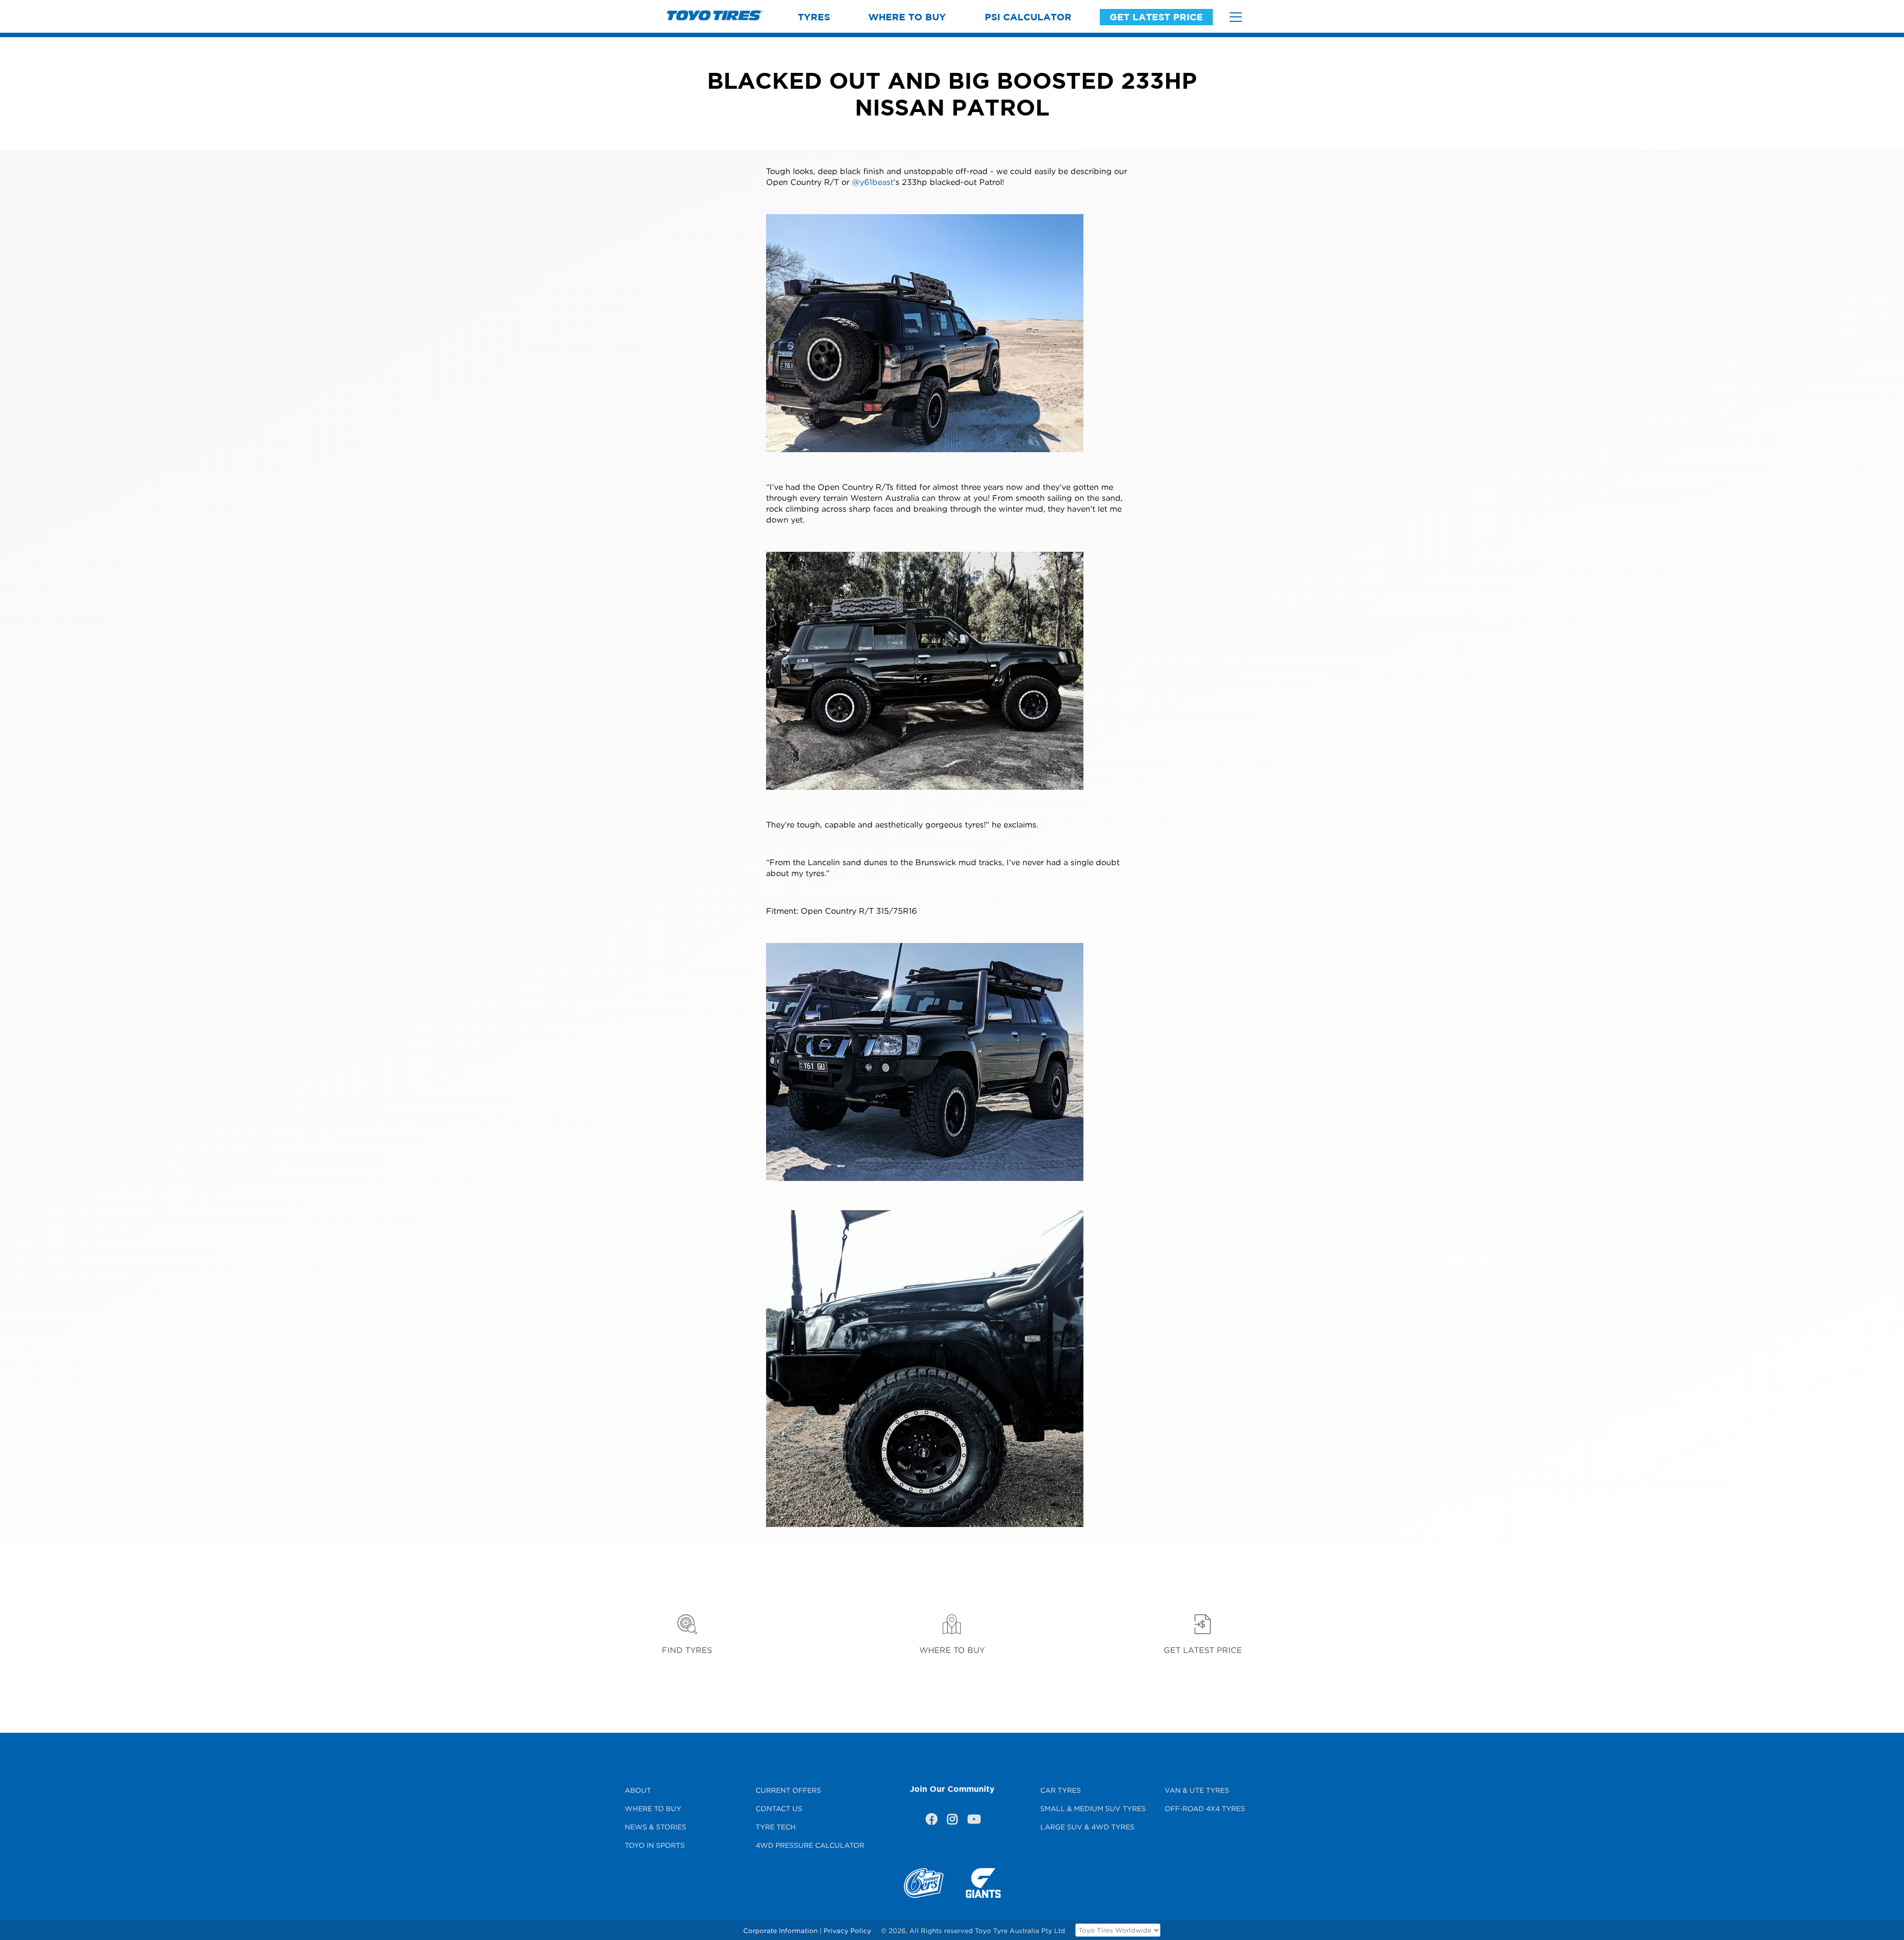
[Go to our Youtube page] (973, 1821)
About (638, 1790)
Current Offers (788, 1790)
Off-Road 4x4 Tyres (1205, 1808)
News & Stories (655, 1827)
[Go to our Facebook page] (931, 1821)
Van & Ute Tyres (1197, 1790)
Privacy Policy (847, 1931)
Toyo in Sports (655, 1845)
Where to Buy (907, 17)
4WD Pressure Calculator (810, 1845)
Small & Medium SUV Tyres (1093, 1808)
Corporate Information (780, 1931)
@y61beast (873, 182)
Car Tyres (1061, 1790)
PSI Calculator (1028, 17)
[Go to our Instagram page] (952, 1821)
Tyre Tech (776, 1827)
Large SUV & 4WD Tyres (1087, 1827)
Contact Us (779, 1808)
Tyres (814, 17)
